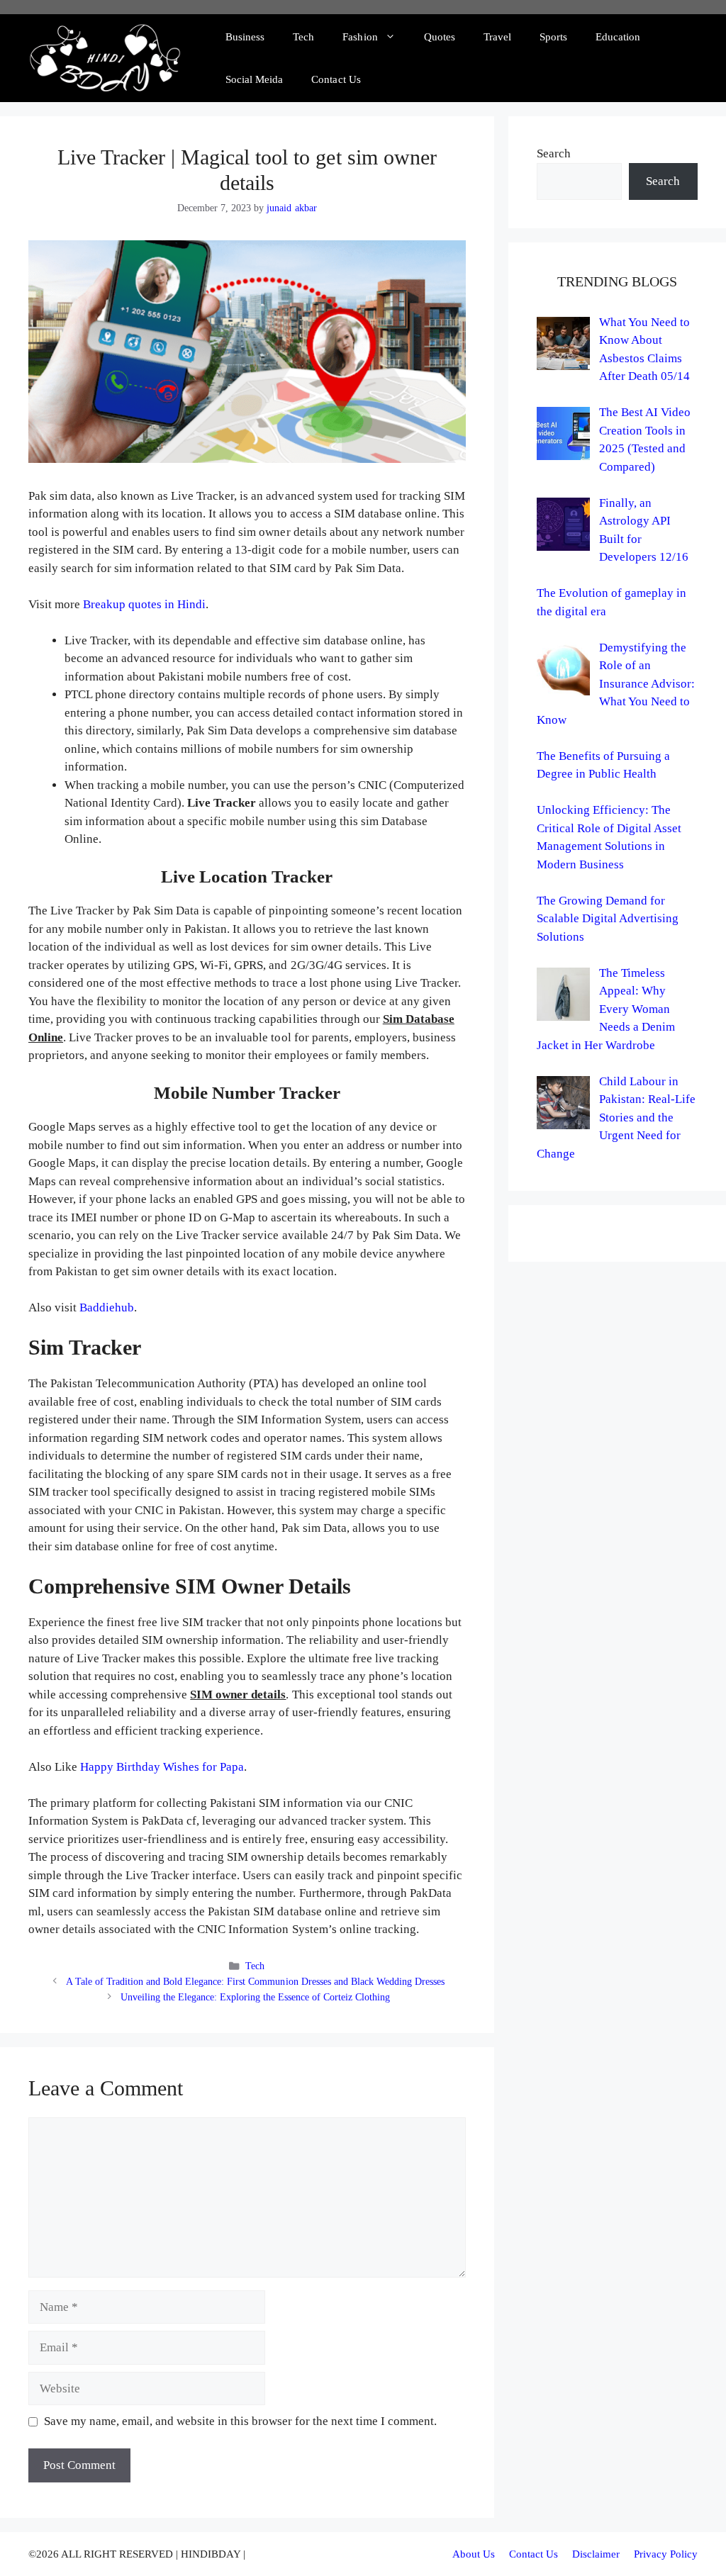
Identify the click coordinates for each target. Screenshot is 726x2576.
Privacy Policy (666, 2554)
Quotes (440, 37)
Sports (553, 37)
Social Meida (254, 79)
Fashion (360, 37)
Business (245, 37)
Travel (497, 37)
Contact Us (336, 79)
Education (618, 37)
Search (554, 153)
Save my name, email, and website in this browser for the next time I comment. (241, 2421)
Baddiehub (107, 1307)
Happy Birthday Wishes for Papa (162, 1767)
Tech (303, 37)
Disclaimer (596, 2554)
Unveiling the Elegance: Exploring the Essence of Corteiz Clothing (256, 1997)
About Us (474, 2554)
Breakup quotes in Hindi (144, 604)
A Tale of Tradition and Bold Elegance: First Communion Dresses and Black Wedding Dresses (255, 1981)
